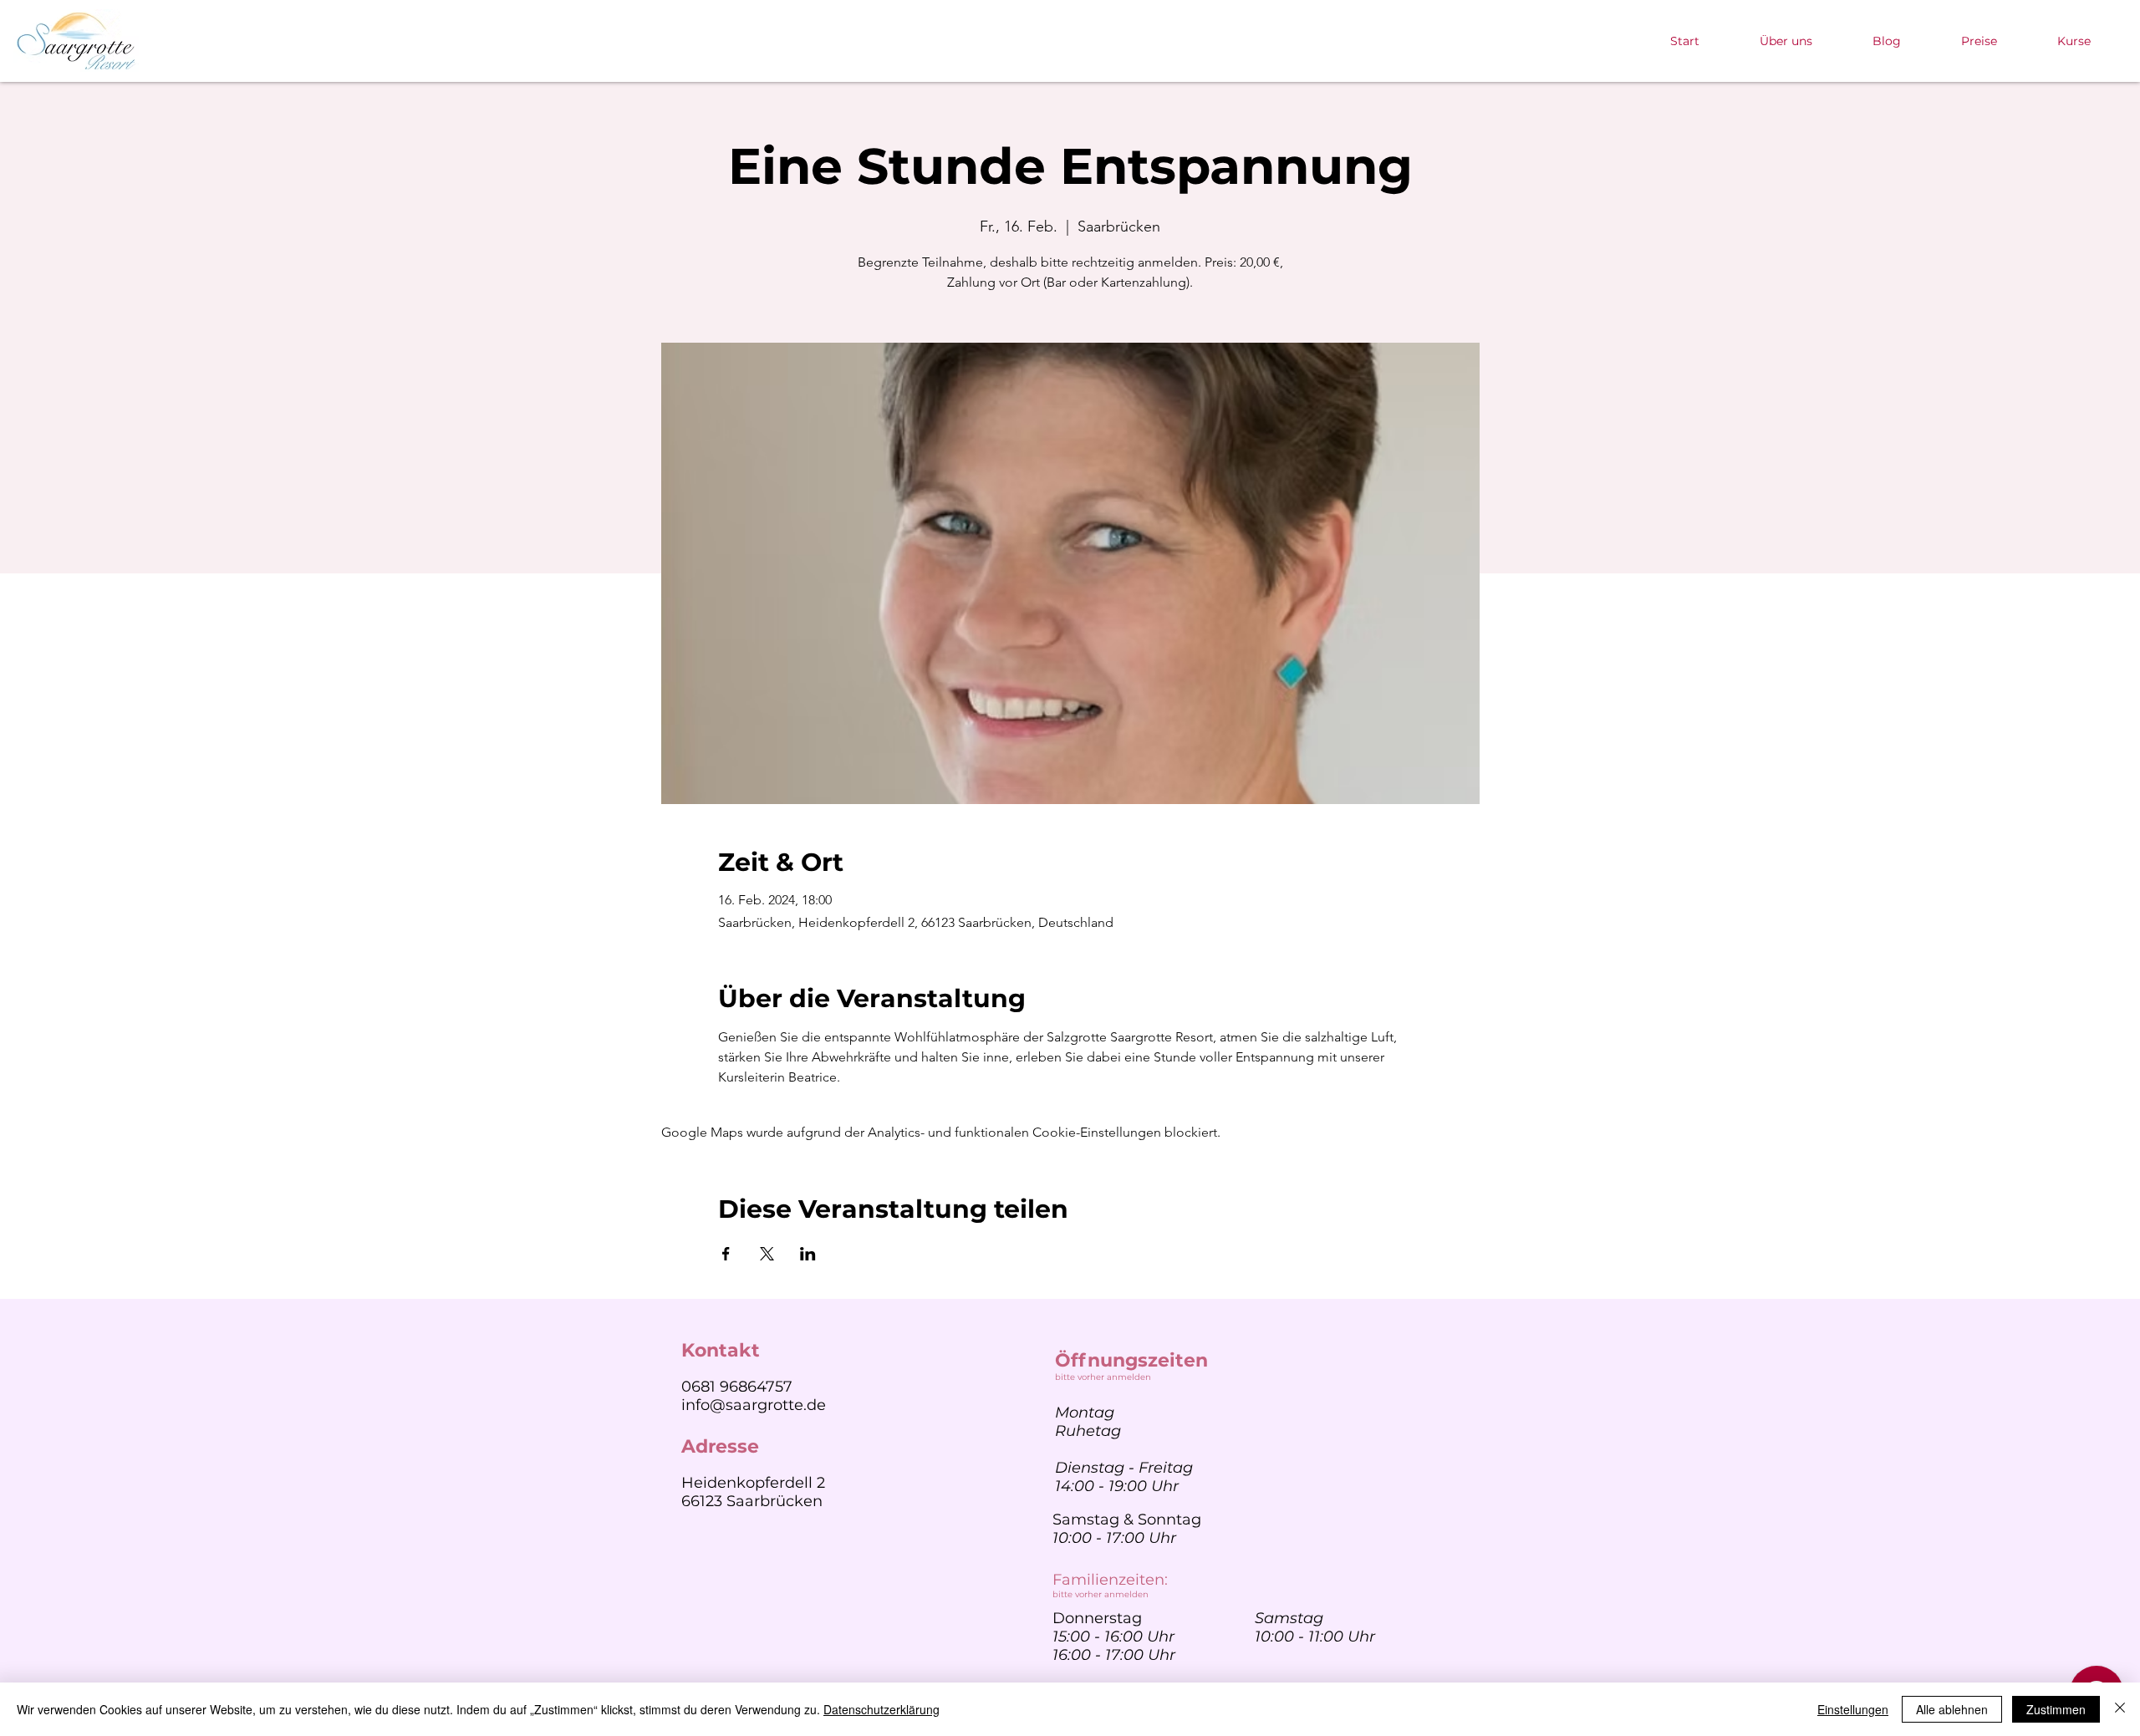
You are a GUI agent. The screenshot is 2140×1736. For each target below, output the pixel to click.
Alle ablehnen (1952, 1709)
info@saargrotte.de (754, 1405)
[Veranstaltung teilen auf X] (767, 1254)
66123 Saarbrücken (752, 1501)
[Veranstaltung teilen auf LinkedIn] (808, 1254)
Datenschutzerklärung (881, 1709)
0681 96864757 (737, 1387)
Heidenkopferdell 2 (753, 1483)
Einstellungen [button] (1853, 1709)
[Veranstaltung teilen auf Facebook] (726, 1254)
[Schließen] (2120, 1709)
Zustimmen (2056, 1709)
